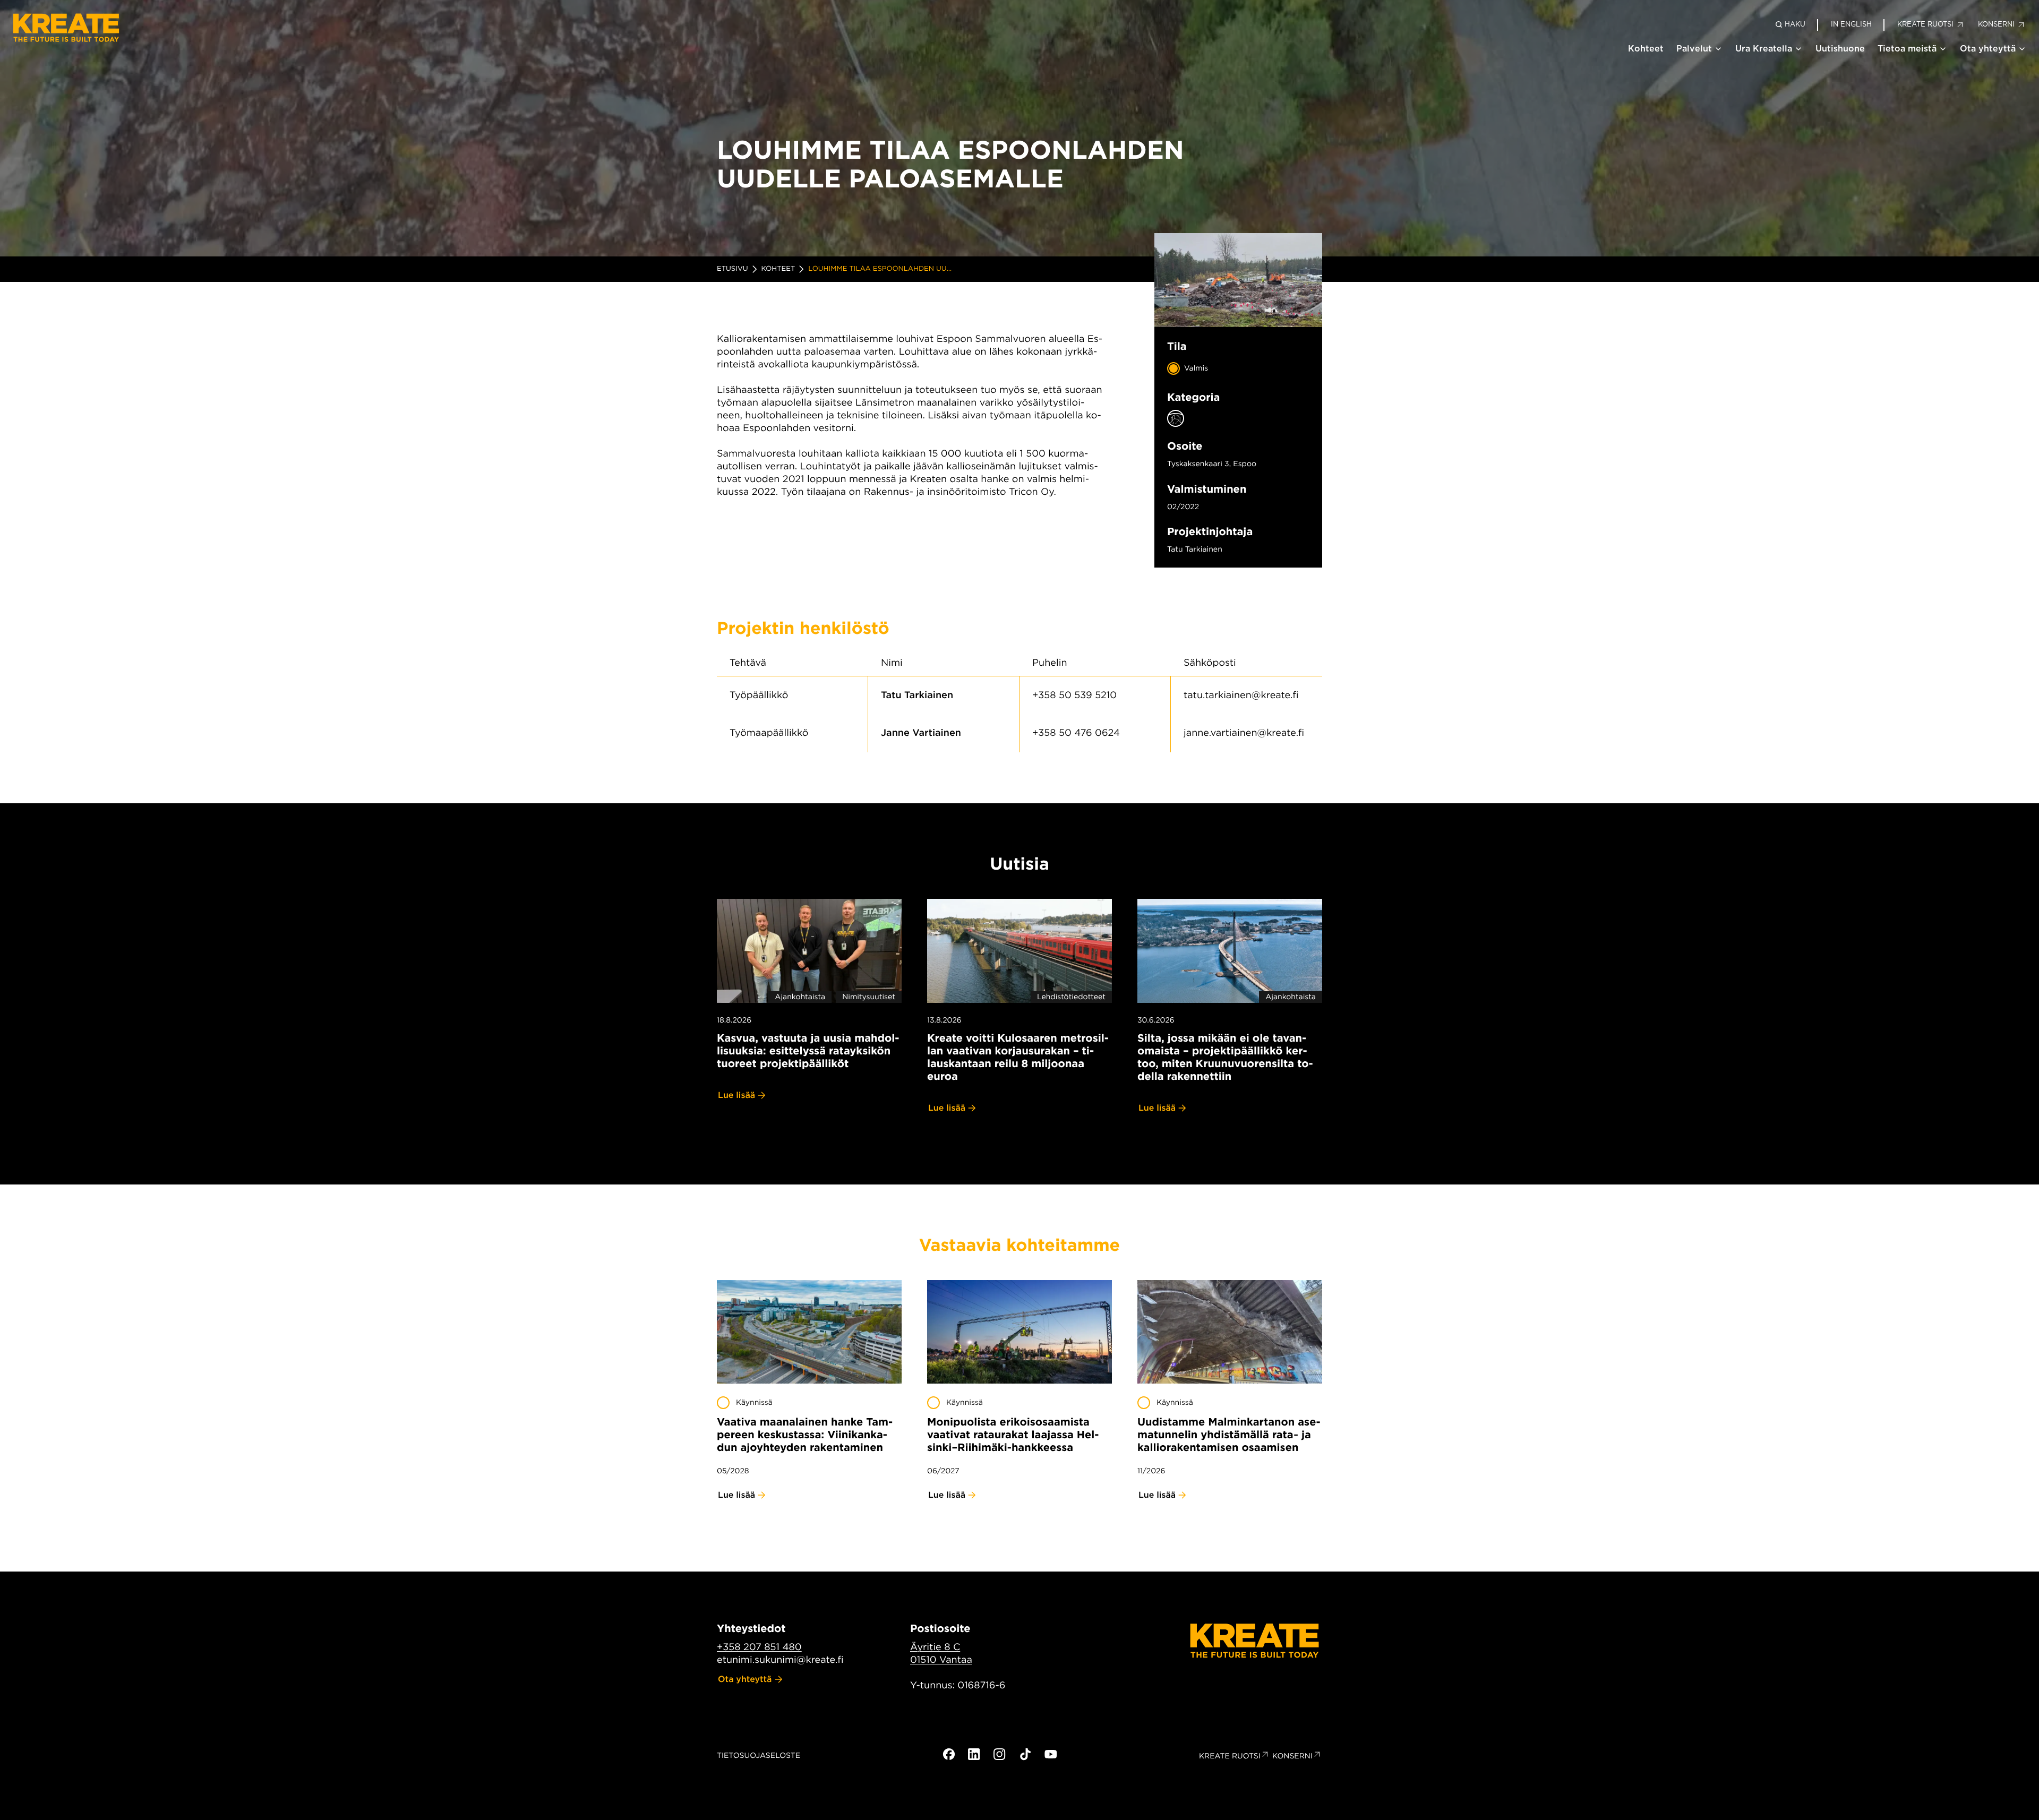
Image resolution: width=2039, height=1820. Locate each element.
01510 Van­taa (941, 1660)
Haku (1795, 24)
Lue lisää (736, 1095)
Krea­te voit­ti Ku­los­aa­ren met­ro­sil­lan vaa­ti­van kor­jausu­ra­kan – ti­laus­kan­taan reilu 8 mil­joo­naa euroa (1018, 1057)
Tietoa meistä (1907, 49)
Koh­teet (778, 269)
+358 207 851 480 (759, 1647)
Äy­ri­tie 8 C (935, 1647)
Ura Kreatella (1764, 49)
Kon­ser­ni (1292, 1756)
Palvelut (1694, 49)
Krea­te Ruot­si (1230, 1756)
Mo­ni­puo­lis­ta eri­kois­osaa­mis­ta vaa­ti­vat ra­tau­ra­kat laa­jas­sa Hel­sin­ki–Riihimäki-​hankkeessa (1013, 1435)
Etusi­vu (733, 269)
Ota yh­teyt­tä (745, 1679)
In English (1851, 24)
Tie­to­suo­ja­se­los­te (759, 1756)
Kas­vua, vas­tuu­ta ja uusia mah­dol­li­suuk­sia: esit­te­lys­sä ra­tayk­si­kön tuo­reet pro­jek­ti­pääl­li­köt (808, 1051)
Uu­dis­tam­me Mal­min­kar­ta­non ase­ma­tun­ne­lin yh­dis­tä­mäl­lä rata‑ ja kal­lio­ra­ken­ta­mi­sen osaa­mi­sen (1229, 1435)
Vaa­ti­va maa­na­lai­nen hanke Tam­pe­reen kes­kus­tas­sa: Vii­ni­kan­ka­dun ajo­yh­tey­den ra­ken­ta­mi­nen (805, 1435)
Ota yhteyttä (1988, 49)
